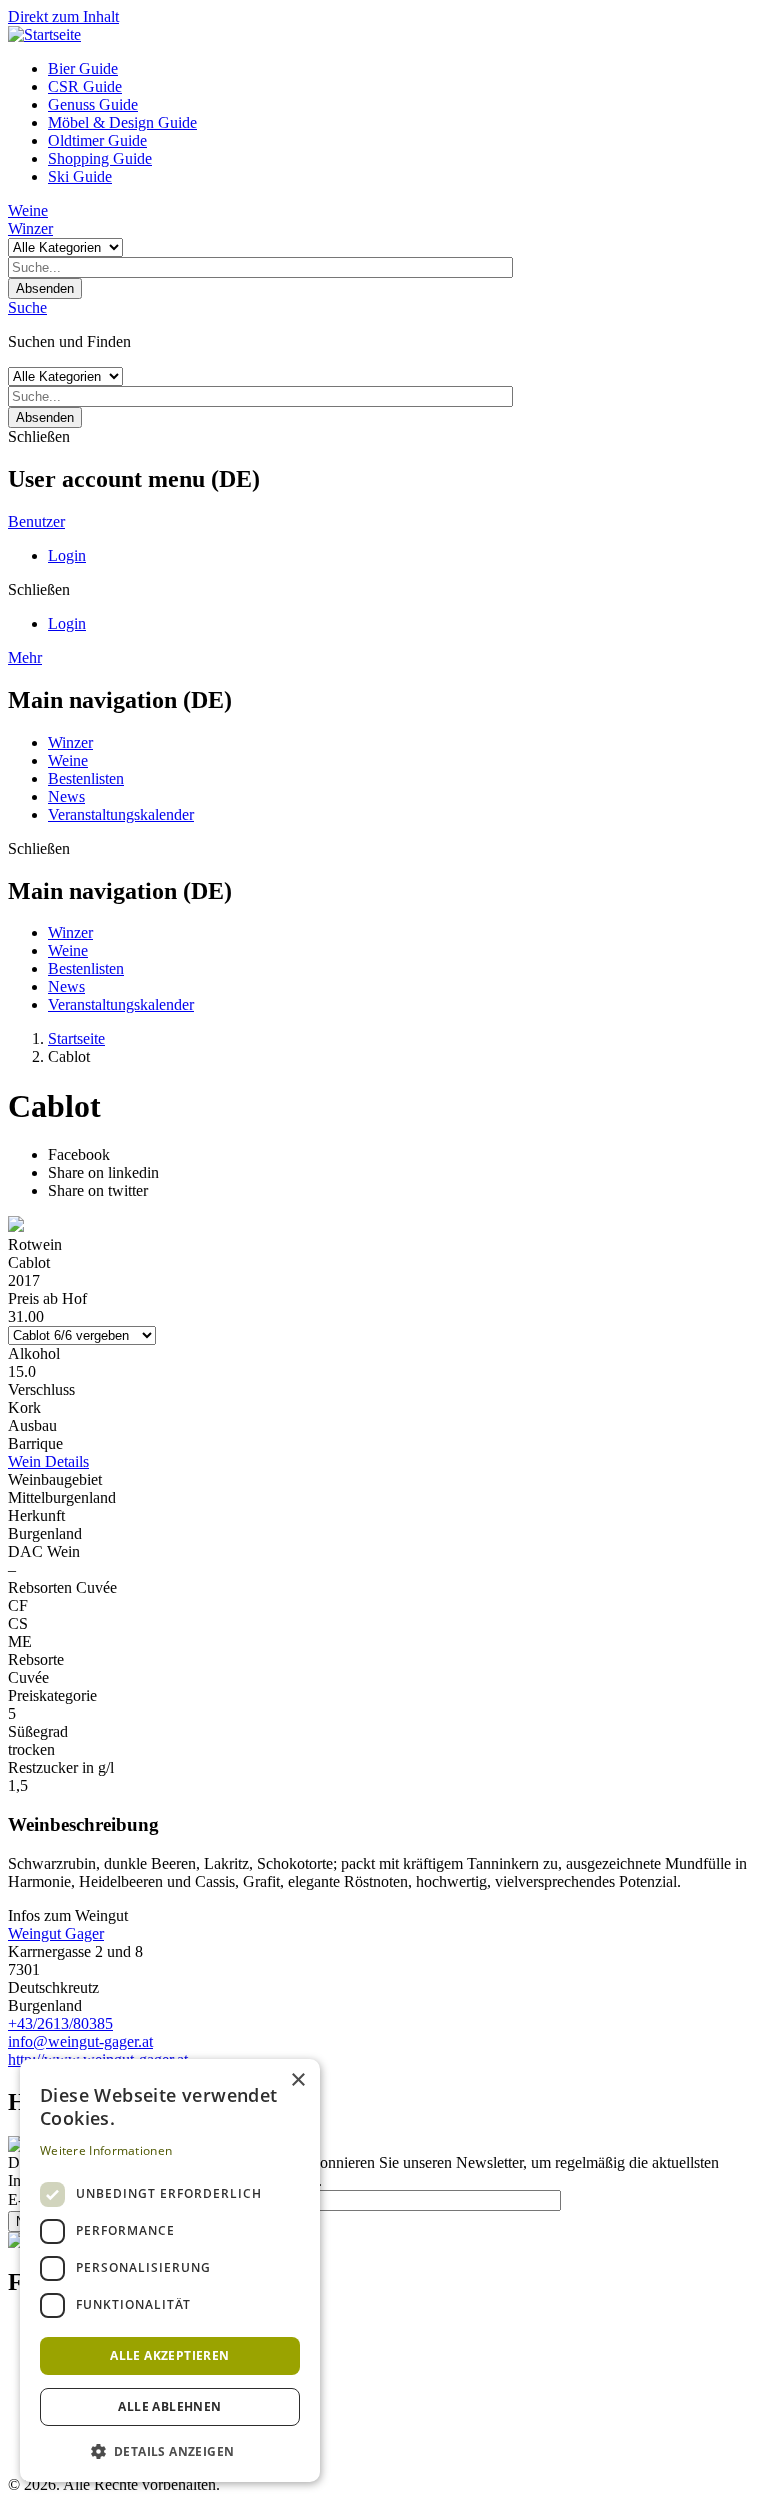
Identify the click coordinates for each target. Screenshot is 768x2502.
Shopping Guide (100, 158)
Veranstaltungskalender (121, 814)
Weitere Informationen (106, 2150)
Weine (28, 210)
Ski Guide (80, 176)
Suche (27, 307)
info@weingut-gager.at (80, 2041)
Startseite (76, 1038)
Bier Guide (83, 68)
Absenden (45, 288)
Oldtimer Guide (97, 140)
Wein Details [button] (48, 1461)
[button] (170, 2450)
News (66, 796)
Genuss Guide (93, 104)
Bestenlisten (86, 778)
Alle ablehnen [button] (169, 2406)
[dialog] (170, 2270)
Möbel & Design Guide (122, 122)
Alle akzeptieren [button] (169, 2355)
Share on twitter (98, 1190)
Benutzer (36, 521)
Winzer (30, 228)
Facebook (79, 1154)
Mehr (25, 657)
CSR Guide (85, 86)
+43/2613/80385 (60, 2023)
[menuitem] (404, 69)
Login (67, 555)
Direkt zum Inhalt (63, 16)
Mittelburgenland (62, 1497)
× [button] (297, 2080)
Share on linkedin (103, 1172)
